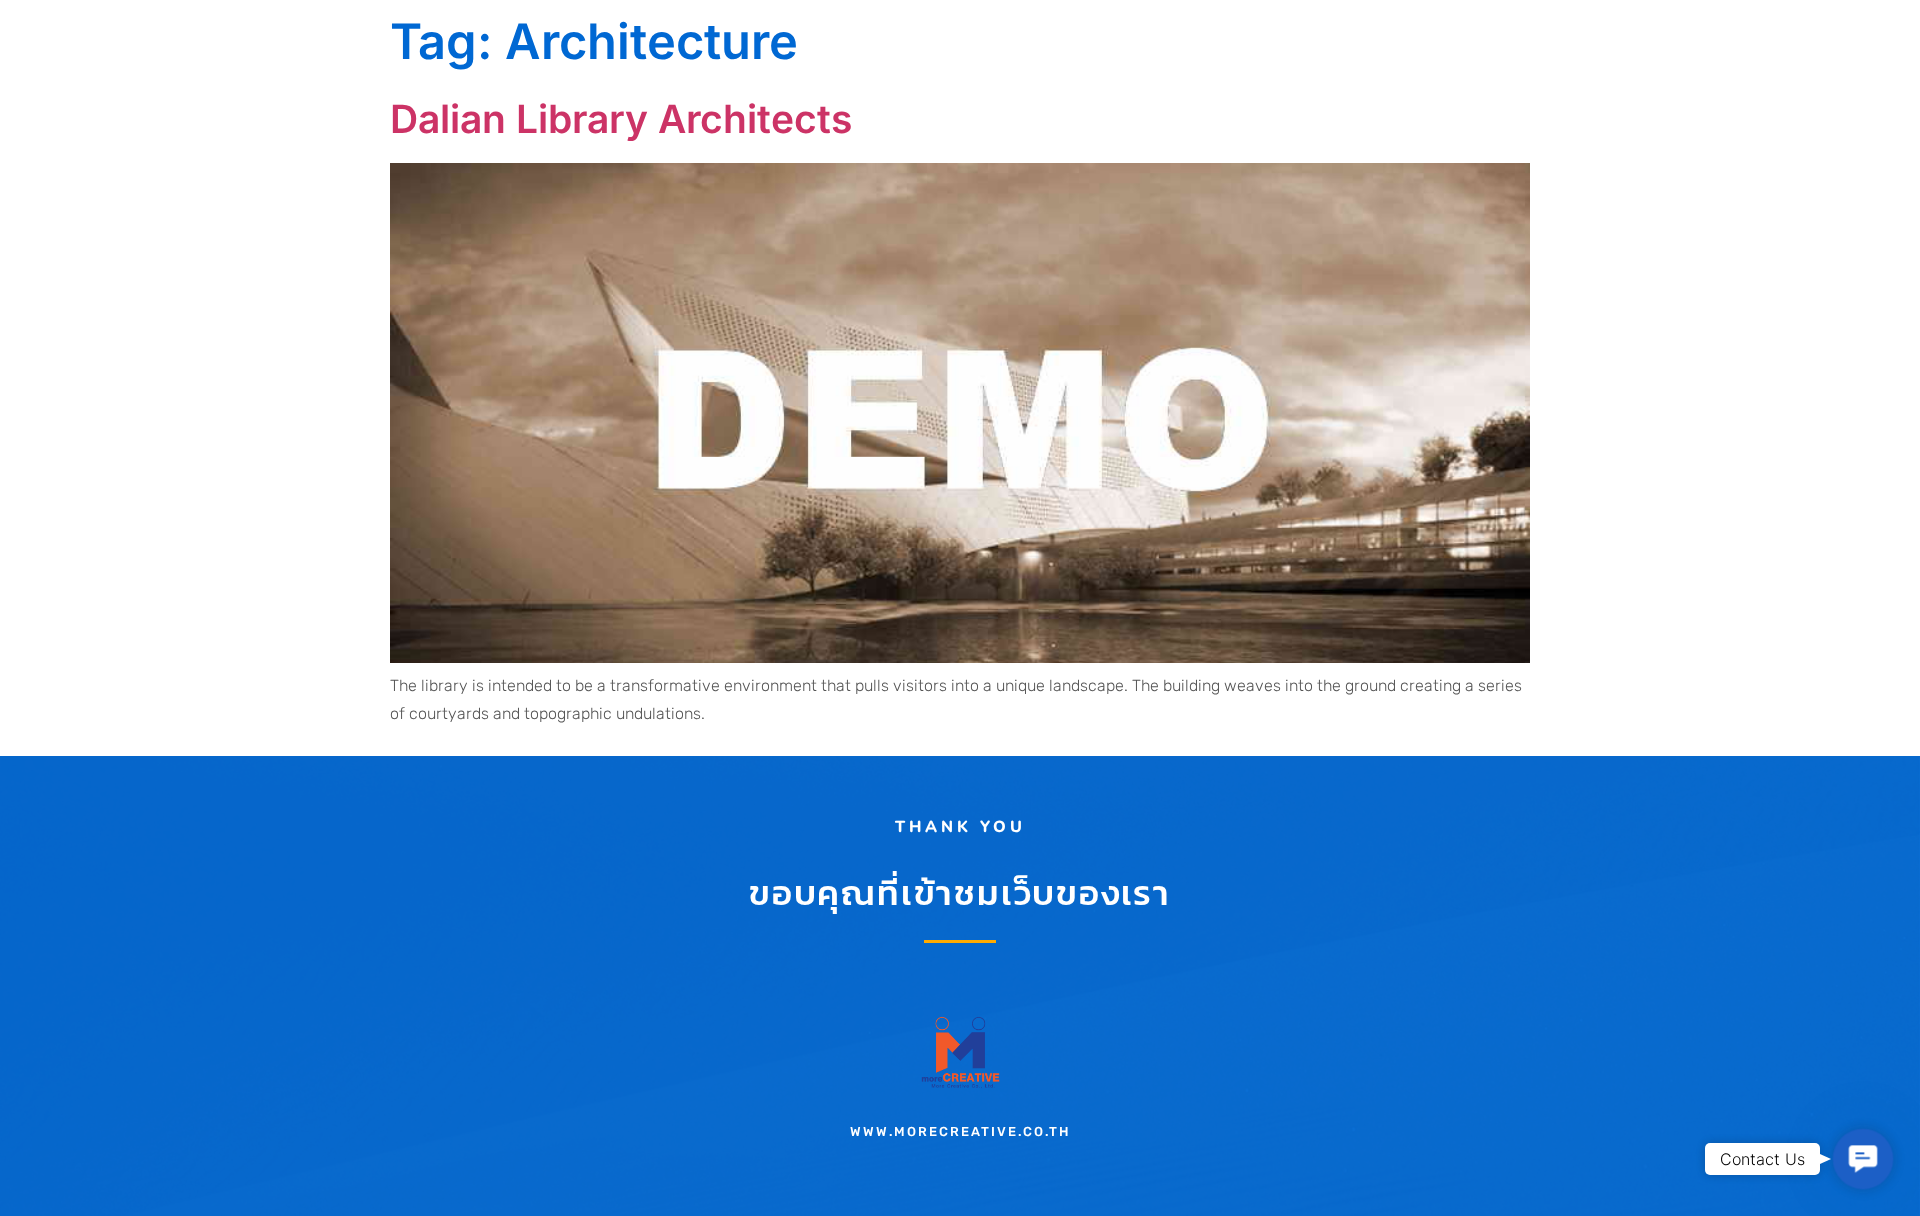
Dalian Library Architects (621, 118)
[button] (1863, 1159)
